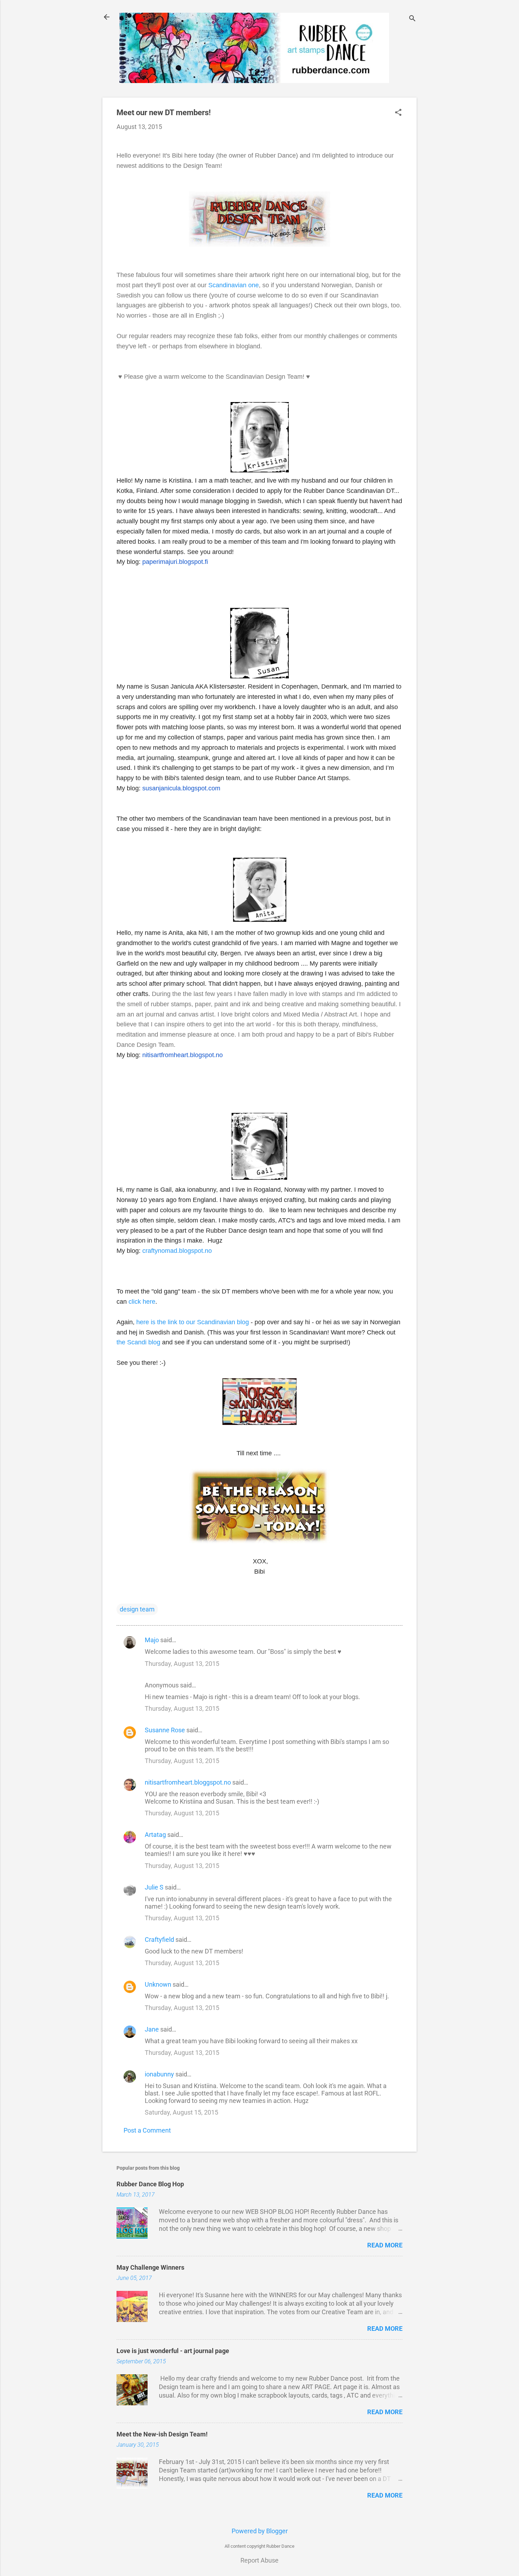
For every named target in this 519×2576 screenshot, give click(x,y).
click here (142, 1302)
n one (251, 285)
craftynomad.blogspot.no (177, 1251)
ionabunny (159, 2074)
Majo (152, 1640)
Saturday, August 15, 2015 (181, 2112)
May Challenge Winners (150, 2267)
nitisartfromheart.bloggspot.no (188, 1782)
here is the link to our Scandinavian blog (193, 1322)
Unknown (158, 1984)
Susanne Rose (165, 1730)
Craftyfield (159, 1940)
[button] (398, 113)
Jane (152, 2029)
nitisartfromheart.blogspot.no (183, 1055)
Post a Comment (147, 2130)
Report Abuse (259, 2560)
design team (137, 1609)
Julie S (154, 1887)
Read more (385, 2245)
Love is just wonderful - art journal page (173, 2351)
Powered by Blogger (260, 2531)
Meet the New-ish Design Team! (162, 2434)
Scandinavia (226, 285)
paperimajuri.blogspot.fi (175, 562)
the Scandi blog (138, 1342)
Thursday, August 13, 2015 (182, 1664)
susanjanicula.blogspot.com (181, 788)
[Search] (412, 19)
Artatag (155, 1835)
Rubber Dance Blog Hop (150, 2184)
